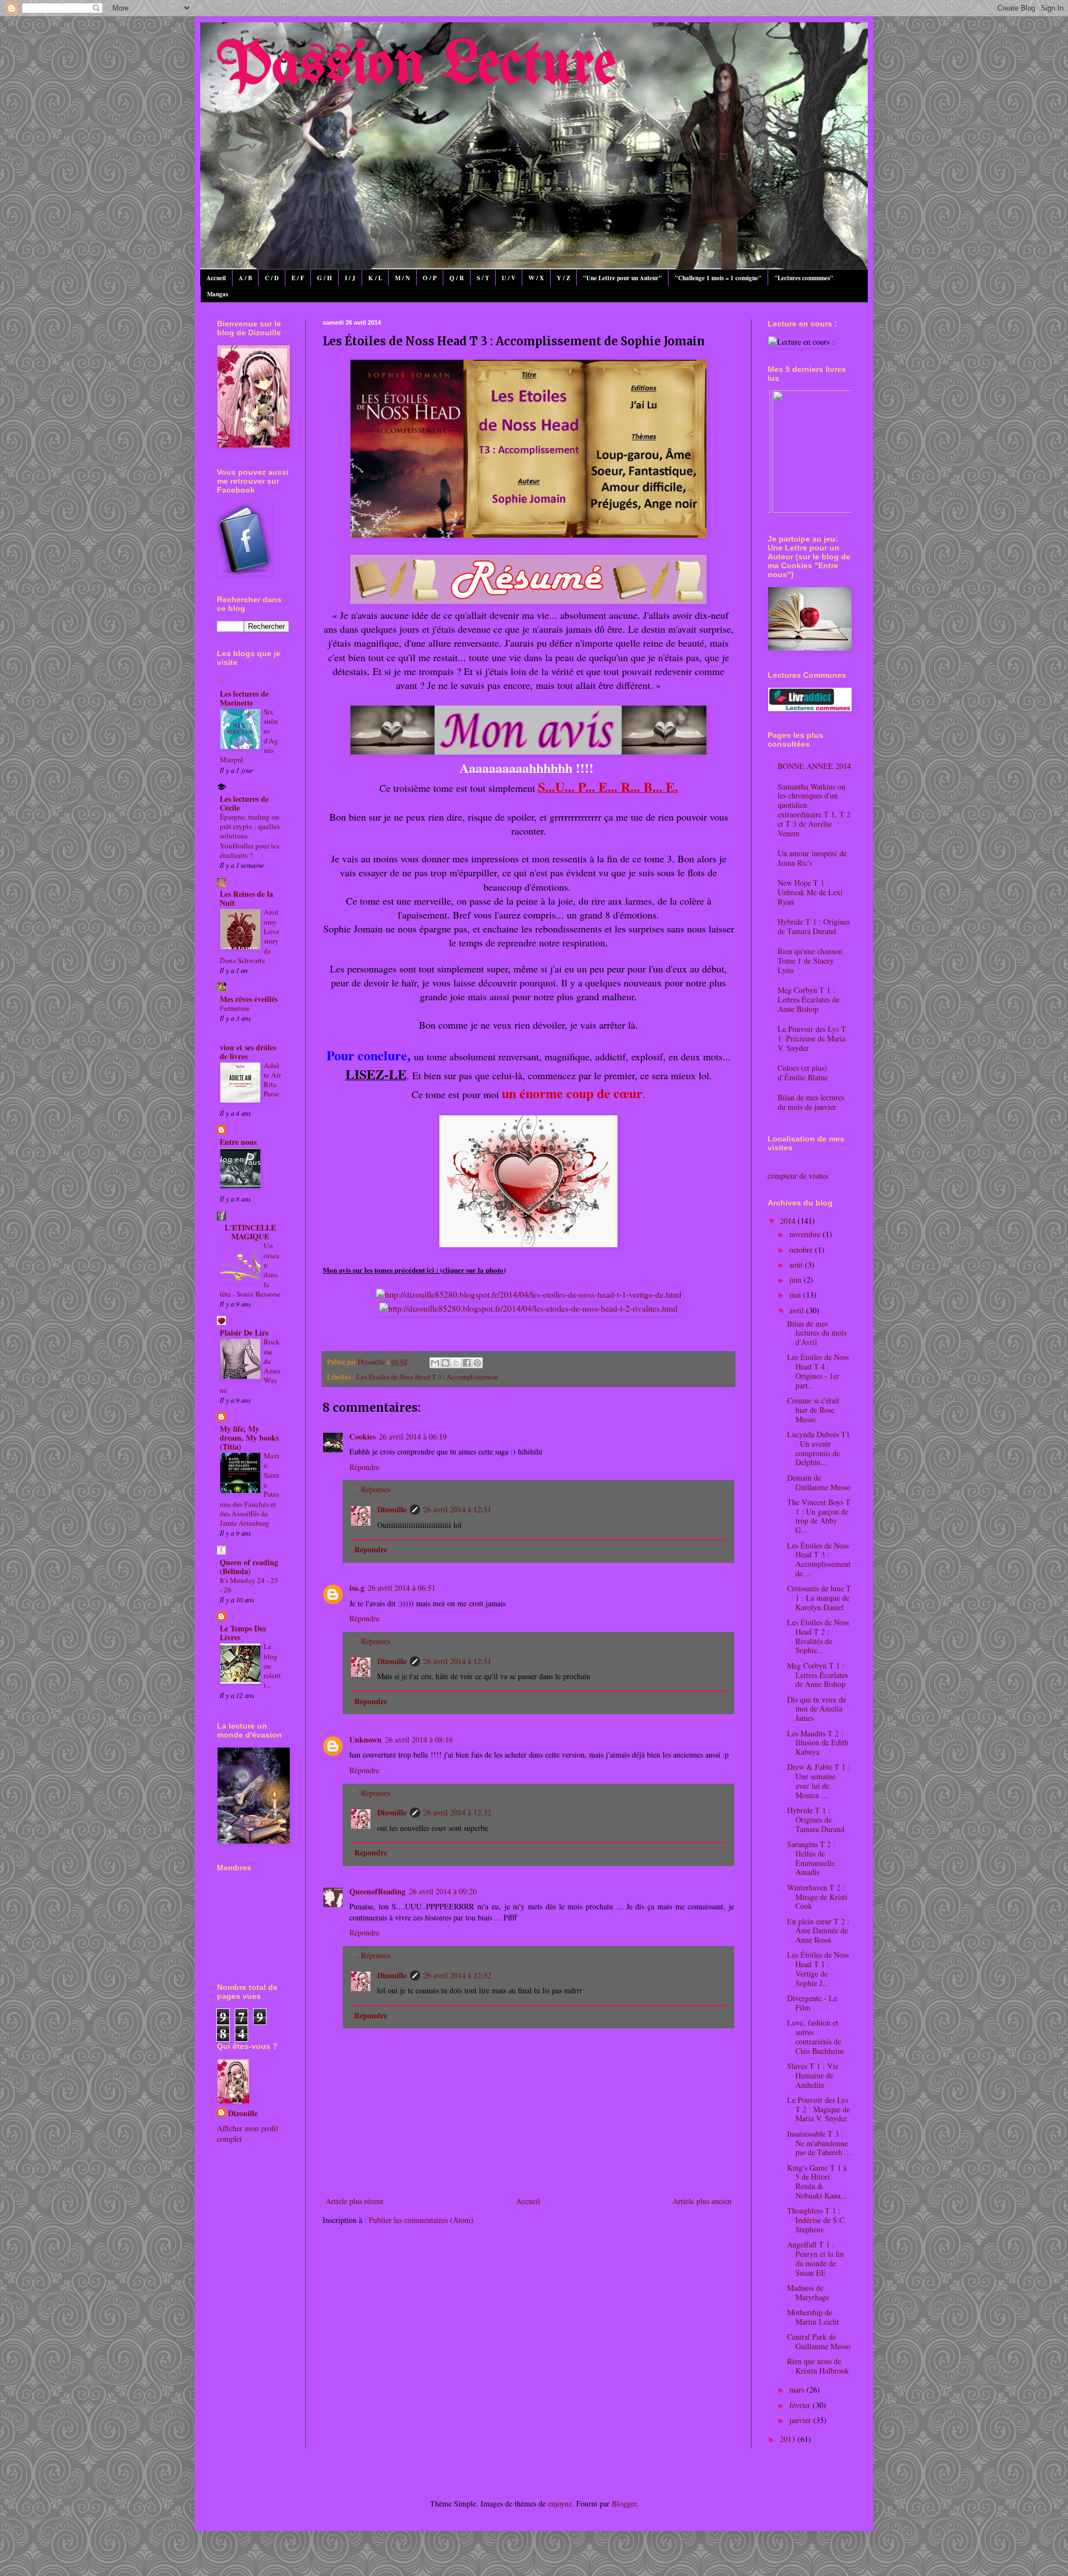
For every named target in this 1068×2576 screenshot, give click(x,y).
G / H (325, 278)
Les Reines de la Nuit (246, 898)
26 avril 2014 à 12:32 (457, 1812)
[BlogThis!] (446, 1363)
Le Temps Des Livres (243, 1633)
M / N (402, 278)
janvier (801, 2420)
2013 (789, 2439)
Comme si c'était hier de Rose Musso (813, 1410)
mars (798, 2389)
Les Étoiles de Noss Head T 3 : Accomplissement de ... (819, 1559)
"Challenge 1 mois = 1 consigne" (718, 278)
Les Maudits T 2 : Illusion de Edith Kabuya (818, 1743)
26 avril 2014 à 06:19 (413, 1436)
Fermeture (235, 1008)
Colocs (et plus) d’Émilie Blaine (803, 1073)
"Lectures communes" (804, 278)
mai (796, 1295)
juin (797, 1280)
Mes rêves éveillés (249, 999)
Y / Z (563, 278)
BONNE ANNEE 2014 (814, 766)
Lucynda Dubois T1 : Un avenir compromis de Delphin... (819, 1448)
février (801, 2405)
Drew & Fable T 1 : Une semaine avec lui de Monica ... (819, 1781)
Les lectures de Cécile (244, 803)
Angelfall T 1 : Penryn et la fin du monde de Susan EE (815, 2258)
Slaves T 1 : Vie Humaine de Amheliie (813, 2075)
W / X (536, 278)
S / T (483, 278)
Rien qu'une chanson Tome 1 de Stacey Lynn (810, 961)
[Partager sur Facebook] (467, 1363)
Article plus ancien (702, 2201)
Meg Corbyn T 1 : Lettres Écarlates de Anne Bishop (809, 999)
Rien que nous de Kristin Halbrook (818, 2366)
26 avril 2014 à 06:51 (402, 1588)
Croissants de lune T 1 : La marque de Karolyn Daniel (819, 1598)
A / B (245, 278)
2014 (789, 1221)
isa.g (357, 1588)
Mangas (217, 294)
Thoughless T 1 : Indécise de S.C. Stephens (817, 2220)
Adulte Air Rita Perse (272, 1080)
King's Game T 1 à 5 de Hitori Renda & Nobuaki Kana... (817, 2182)
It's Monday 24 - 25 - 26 (249, 1585)
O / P (430, 278)
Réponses (375, 1489)
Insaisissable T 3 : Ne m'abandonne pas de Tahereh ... (819, 2143)
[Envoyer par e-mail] (435, 1363)
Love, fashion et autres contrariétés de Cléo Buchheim (815, 2036)
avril (798, 1310)
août (797, 1265)
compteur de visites (798, 1176)
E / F (298, 278)
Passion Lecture (417, 66)
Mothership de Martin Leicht (813, 2317)
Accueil (216, 278)
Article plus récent (354, 2201)
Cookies (362, 1436)
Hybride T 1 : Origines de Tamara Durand (814, 926)
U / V (509, 278)
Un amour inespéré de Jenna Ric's (812, 858)
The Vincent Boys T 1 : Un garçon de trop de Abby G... (819, 1516)
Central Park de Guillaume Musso (819, 2341)
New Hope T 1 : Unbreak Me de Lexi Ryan (810, 892)
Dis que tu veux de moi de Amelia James (817, 1709)
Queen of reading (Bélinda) (249, 1567)
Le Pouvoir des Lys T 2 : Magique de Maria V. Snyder (819, 2109)
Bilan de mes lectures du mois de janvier (811, 1102)
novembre (806, 1234)
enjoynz (560, 2503)
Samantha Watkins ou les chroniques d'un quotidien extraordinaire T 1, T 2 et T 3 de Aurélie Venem (814, 810)
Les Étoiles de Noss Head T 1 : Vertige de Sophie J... (818, 1969)
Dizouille (392, 1509)
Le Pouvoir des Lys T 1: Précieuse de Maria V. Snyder (812, 1038)
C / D (272, 278)
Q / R (457, 278)
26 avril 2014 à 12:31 (457, 1509)
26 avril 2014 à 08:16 (419, 1739)
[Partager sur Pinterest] (477, 1363)
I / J (350, 278)
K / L (375, 278)
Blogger (624, 2503)
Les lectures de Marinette (244, 698)
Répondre (364, 1467)
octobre (802, 1250)
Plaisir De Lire (244, 1332)
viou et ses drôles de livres (248, 1052)
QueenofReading (377, 1891)
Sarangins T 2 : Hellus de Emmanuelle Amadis (811, 1858)
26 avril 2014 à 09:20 (443, 1891)
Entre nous (238, 1142)
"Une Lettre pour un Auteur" (622, 278)
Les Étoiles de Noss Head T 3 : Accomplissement (427, 1377)
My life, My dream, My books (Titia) (249, 1438)
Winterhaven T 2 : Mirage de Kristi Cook (817, 1897)
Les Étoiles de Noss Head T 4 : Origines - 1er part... (818, 1371)
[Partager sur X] (456, 1363)
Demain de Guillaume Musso (819, 1482)
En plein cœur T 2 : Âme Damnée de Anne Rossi (818, 1931)
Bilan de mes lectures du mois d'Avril (817, 1333)
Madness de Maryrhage (808, 2292)
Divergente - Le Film (812, 2003)
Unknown (365, 1739)
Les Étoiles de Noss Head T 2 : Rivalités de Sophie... (818, 1636)
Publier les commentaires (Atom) (421, 2220)
